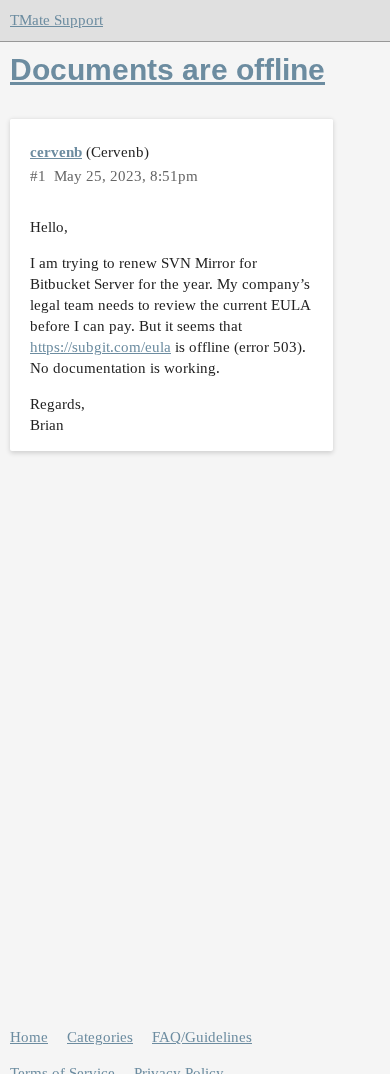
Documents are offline (167, 69)
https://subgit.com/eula (100, 347)
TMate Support (56, 20)
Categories (100, 1037)
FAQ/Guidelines (202, 1037)
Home (29, 1037)
